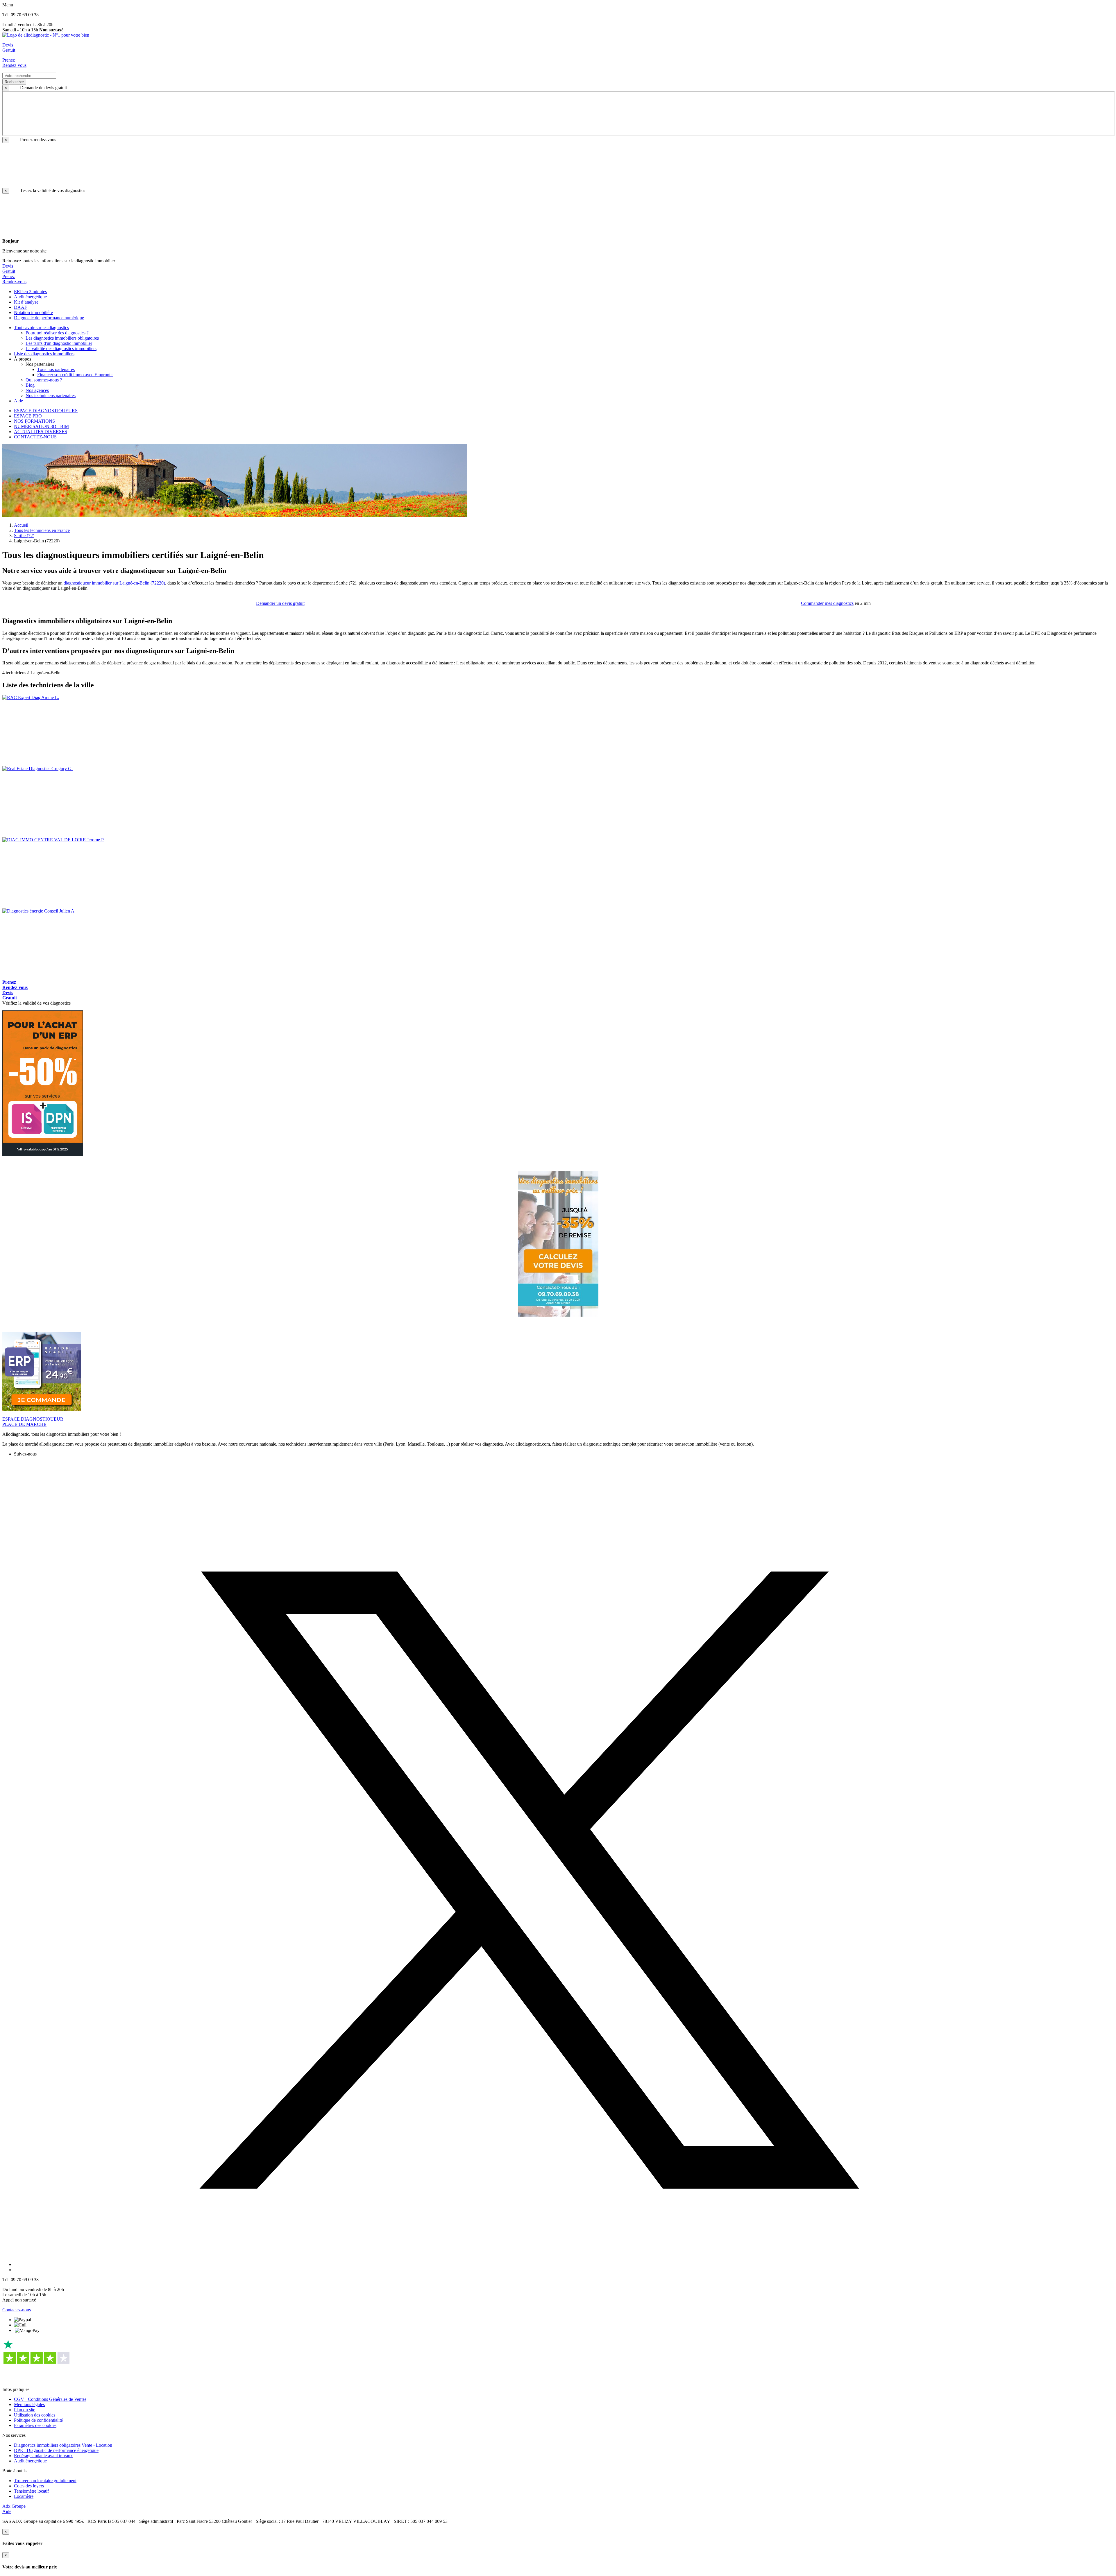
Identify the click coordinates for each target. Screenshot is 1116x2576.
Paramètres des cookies (35, 2425)
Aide (7, 2511)
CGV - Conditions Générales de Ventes (50, 2399)
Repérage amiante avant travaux (43, 2456)
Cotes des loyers (29, 2486)
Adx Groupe (14, 2506)
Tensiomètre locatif (31, 2491)
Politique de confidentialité (38, 2420)
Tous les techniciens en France (42, 530)
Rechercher (14, 82)
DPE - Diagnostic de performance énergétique (56, 2450)
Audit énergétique (30, 2461)
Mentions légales (29, 2404)
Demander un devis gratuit (280, 603)
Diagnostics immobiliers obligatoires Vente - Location (63, 2445)
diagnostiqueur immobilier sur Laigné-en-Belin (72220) (114, 583)
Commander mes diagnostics (827, 603)
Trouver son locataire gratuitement (45, 2481)
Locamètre (24, 2496)
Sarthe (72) (24, 536)
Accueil (21, 525)
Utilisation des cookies (35, 2415)
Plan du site (25, 2410)
